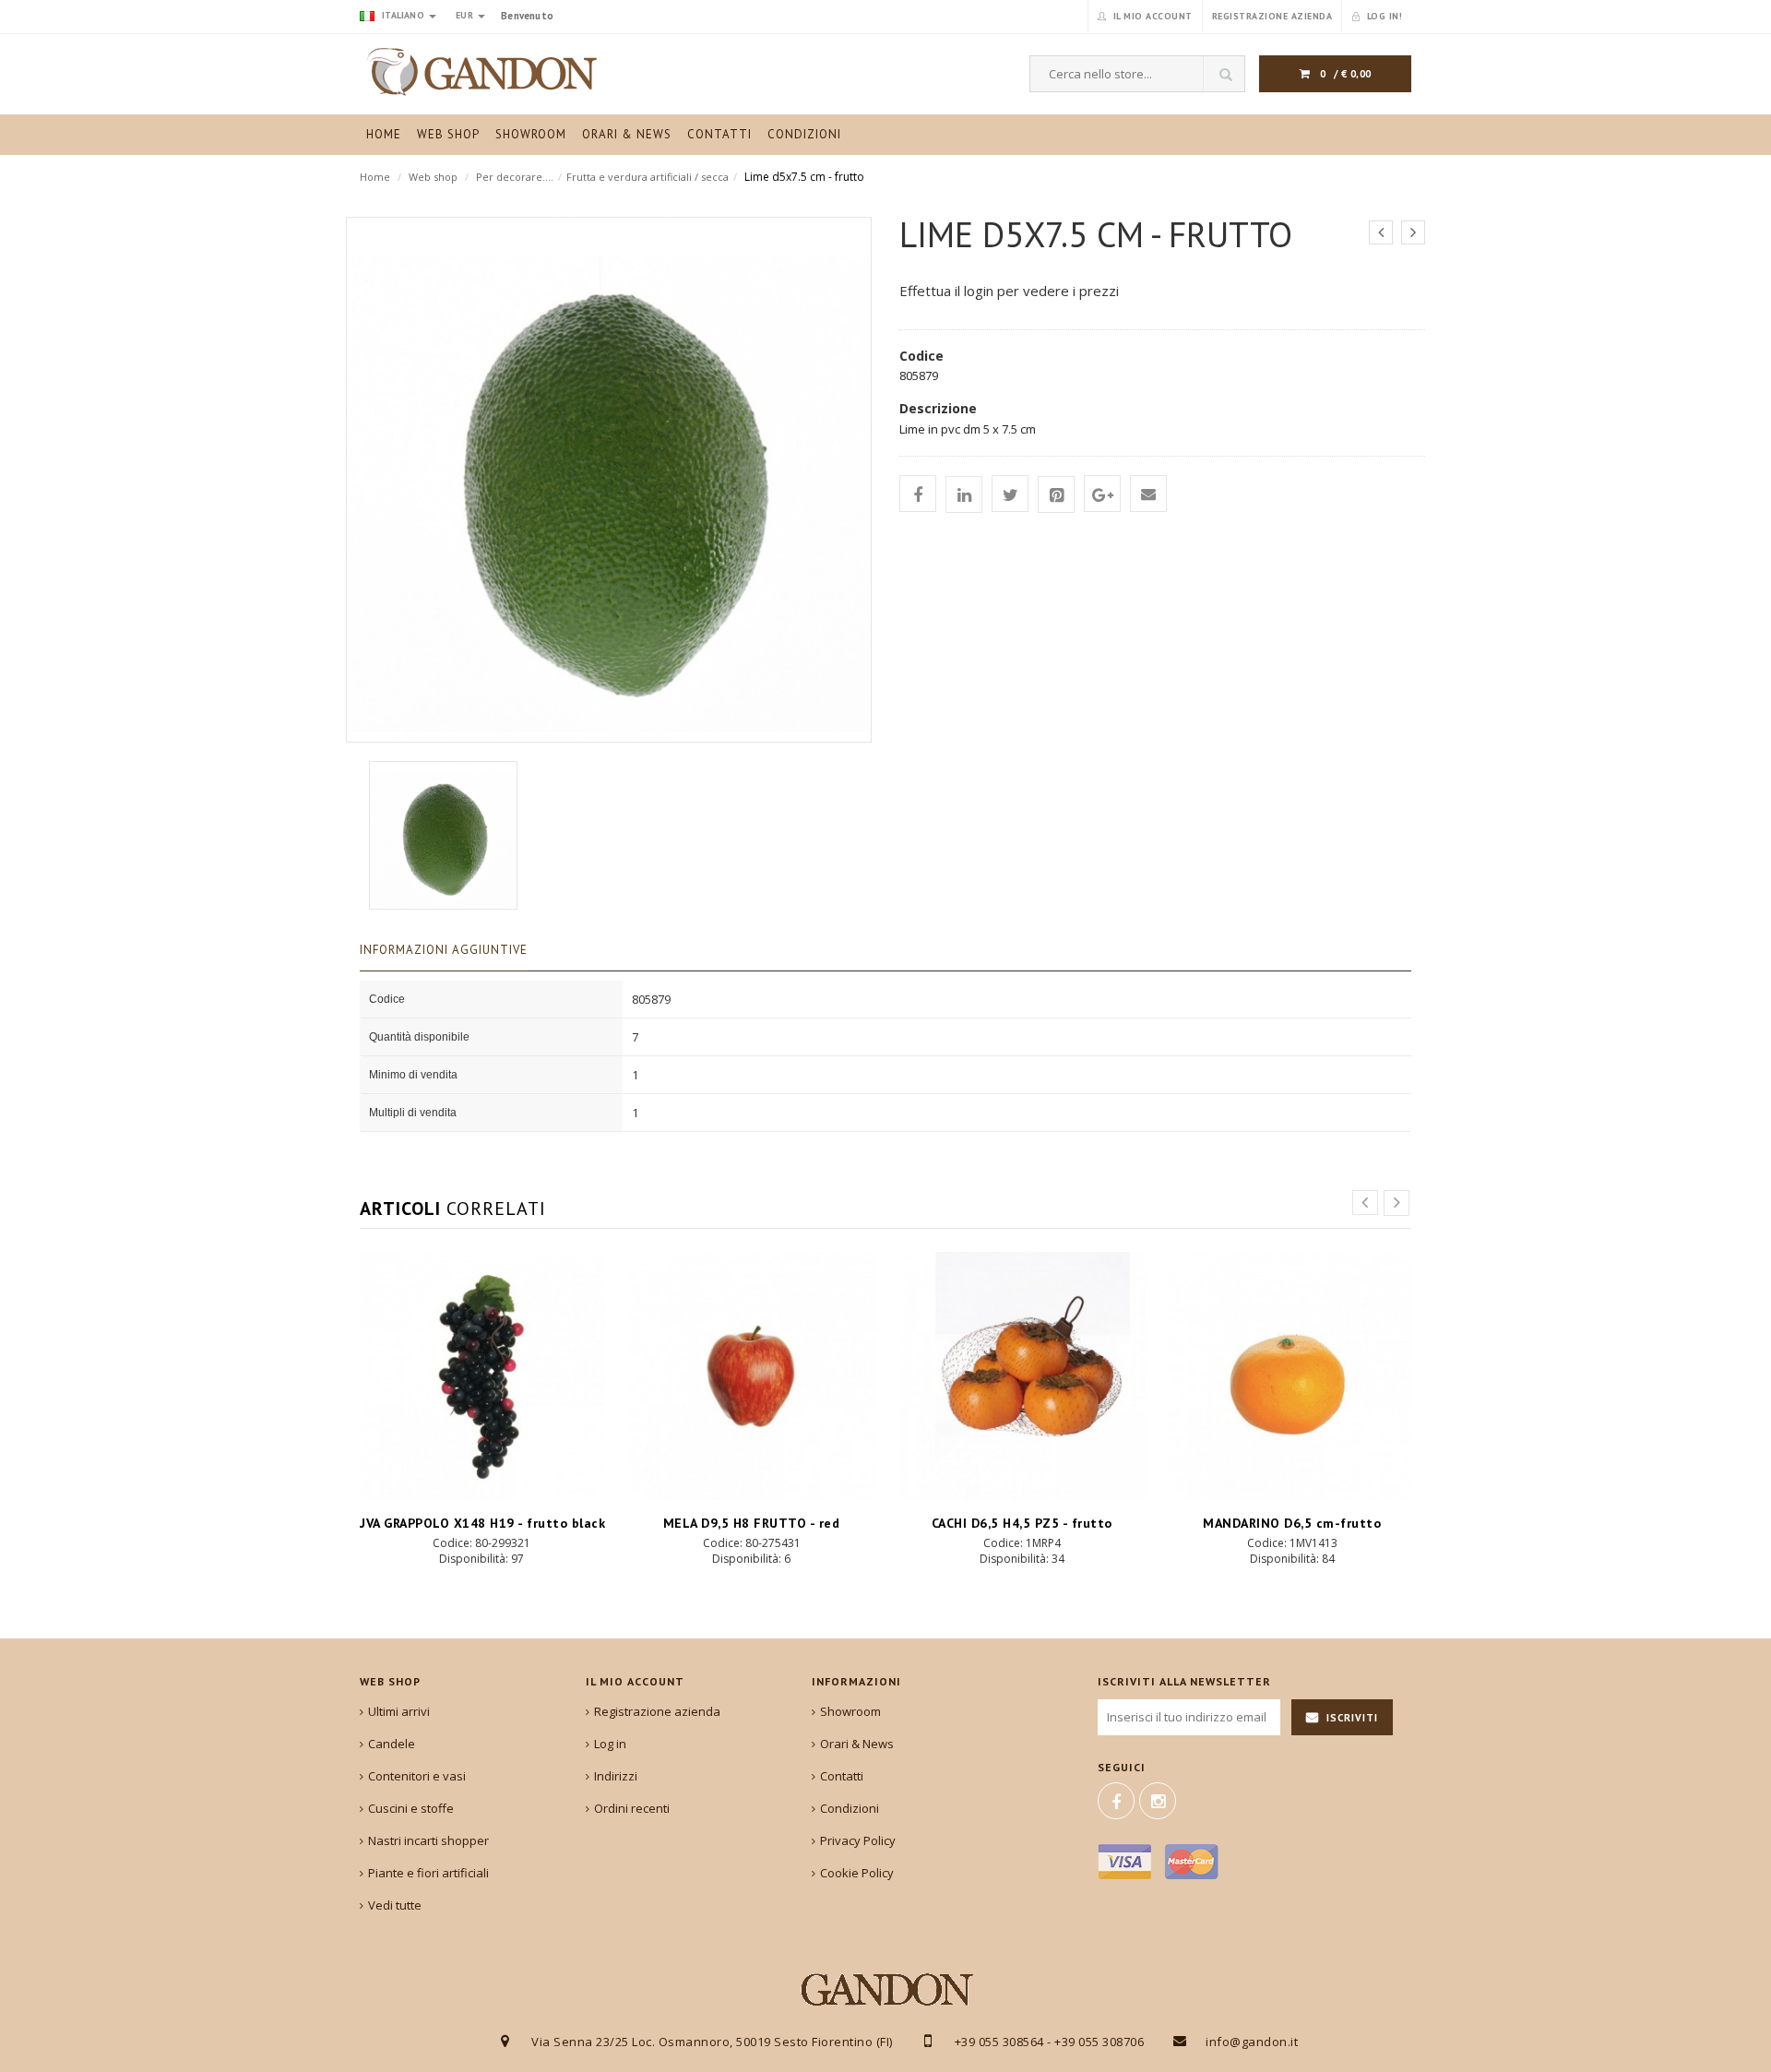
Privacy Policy (858, 1840)
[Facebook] (1116, 1801)
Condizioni (850, 1808)
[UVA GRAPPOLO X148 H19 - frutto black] (481, 1376)
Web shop (433, 177)
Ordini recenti (632, 1808)
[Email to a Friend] (1148, 494)
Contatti (842, 1776)
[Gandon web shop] (481, 72)
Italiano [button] (403, 15)
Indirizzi (616, 1776)
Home (375, 177)
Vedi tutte (395, 1905)
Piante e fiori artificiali (428, 1873)
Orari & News (857, 1744)
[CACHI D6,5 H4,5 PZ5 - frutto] (1022, 1376)
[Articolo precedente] (1381, 232)
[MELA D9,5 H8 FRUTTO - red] (751, 1376)
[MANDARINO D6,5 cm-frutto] (1292, 1376)
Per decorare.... (515, 177)
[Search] (1224, 75)
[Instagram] (1158, 1801)
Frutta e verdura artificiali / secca (648, 177)
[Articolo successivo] (1413, 232)
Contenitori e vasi (417, 1776)
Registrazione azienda (657, 1711)
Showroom (850, 1711)
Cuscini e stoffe (411, 1808)
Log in (610, 1744)
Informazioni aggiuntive (444, 950)
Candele (392, 1744)
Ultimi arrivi (399, 1711)
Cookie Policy (857, 1873)
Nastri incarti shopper (428, 1840)
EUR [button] (466, 15)
